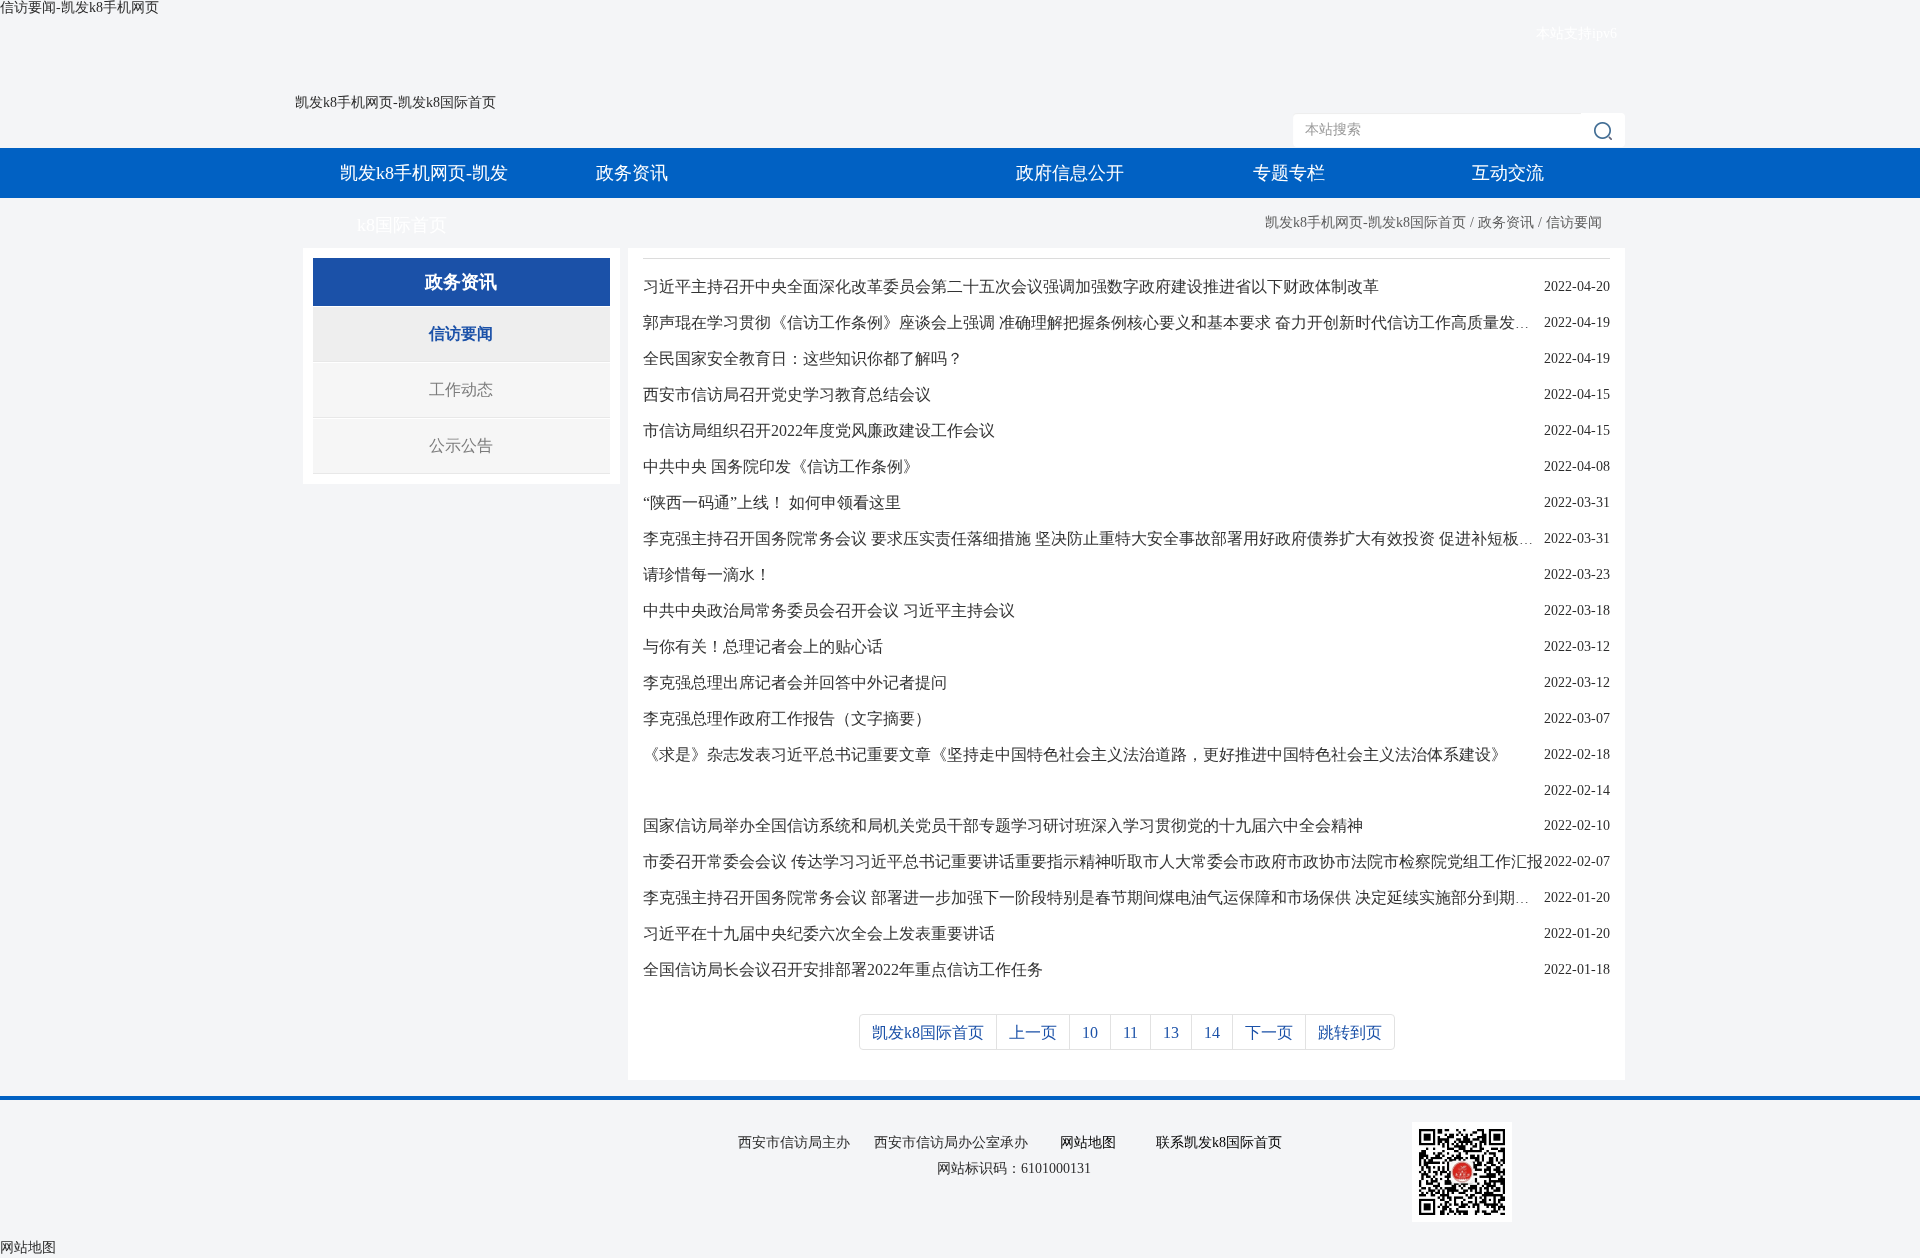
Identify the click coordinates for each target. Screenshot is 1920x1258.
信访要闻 (1574, 222)
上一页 (1033, 1032)
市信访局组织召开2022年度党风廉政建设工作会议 (819, 430)
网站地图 (1088, 1142)
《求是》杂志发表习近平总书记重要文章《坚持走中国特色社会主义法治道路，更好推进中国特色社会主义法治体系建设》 (1075, 754)
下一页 (1269, 1032)
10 (1090, 1032)
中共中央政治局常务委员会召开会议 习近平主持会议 (829, 610)
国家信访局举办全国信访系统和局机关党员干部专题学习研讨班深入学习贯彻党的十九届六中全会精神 (1003, 825)
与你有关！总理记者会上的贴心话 (763, 646)
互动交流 (1508, 173)
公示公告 (461, 445)
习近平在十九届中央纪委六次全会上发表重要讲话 (819, 933)
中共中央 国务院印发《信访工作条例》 (781, 466)
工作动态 (461, 389)
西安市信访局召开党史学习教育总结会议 (787, 394)
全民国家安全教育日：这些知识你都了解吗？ (803, 358)
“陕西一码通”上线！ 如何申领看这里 (772, 502)
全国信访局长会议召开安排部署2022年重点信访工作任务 (843, 969)
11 (1130, 1032)
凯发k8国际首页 (928, 1032)
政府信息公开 (1070, 173)
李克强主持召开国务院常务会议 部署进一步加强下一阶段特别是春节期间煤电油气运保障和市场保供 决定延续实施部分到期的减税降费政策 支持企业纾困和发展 (1209, 897)
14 (1212, 1032)
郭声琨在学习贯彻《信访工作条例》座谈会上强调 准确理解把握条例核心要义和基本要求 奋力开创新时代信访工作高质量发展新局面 (1111, 322)
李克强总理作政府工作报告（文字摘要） (787, 718)
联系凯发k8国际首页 (1219, 1142)
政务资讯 (632, 173)
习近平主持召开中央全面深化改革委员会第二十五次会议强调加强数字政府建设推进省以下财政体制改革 (1011, 286)
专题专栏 (1289, 173)
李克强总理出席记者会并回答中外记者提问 (795, 682)
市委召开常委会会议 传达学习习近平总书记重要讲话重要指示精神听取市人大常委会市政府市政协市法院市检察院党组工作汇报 (1093, 861)
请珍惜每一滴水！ (707, 574)
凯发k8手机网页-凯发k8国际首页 (395, 102)
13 (1171, 1032)
